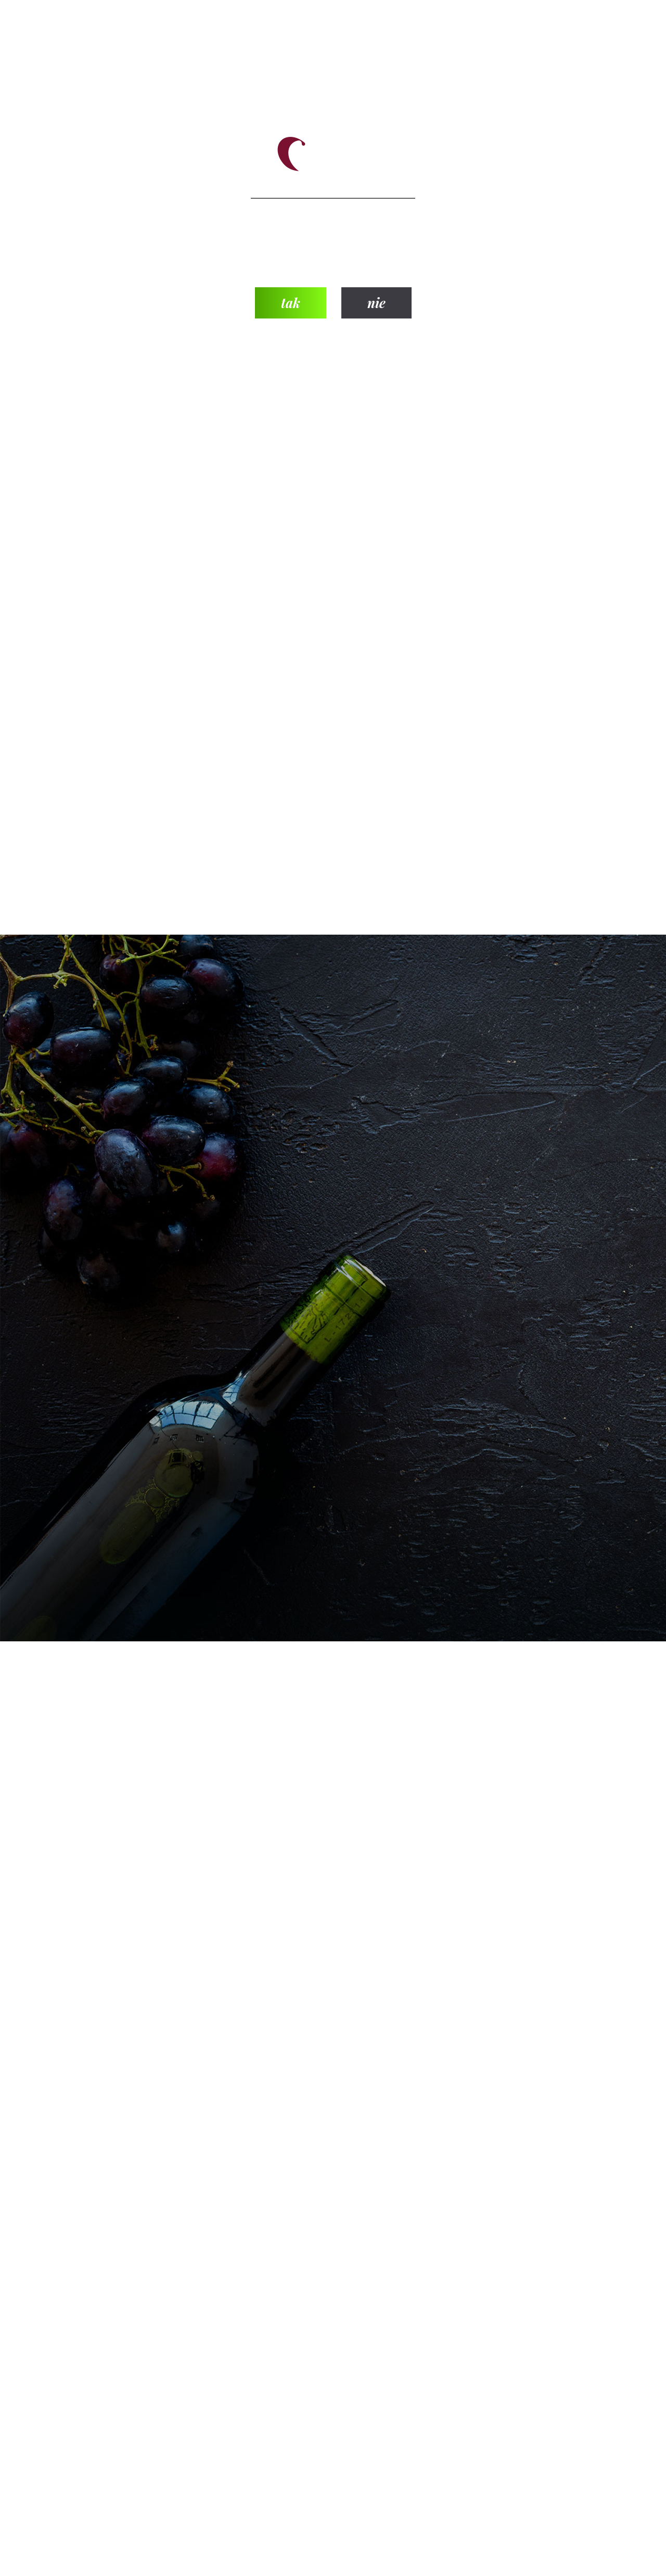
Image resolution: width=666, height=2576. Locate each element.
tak (291, 303)
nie (376, 303)
